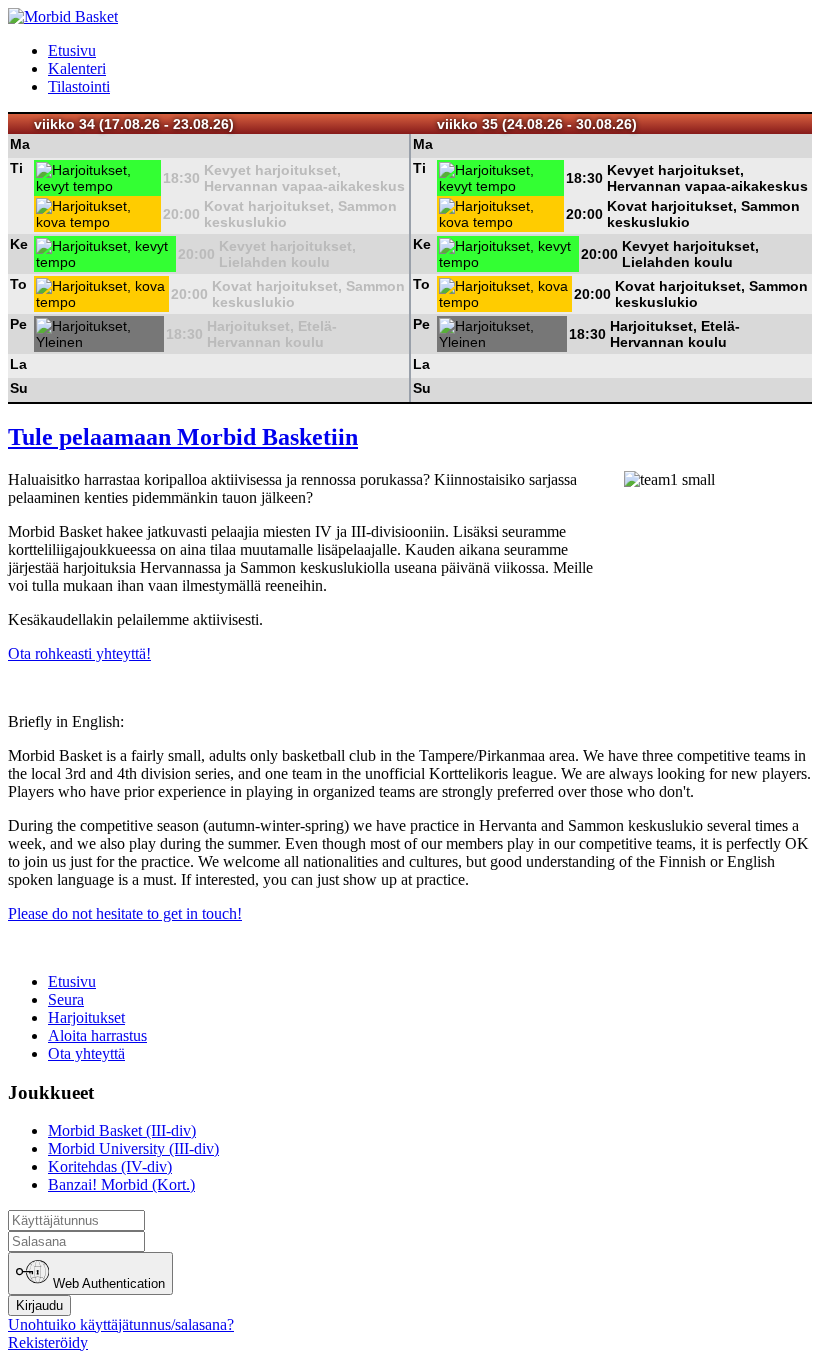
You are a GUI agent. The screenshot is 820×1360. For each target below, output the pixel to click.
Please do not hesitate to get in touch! (125, 913)
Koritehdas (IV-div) (110, 1166)
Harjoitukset (86, 1017)
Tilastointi (79, 86)
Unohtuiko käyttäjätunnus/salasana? (121, 1324)
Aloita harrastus (97, 1035)
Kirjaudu (39, 1305)
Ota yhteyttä (86, 1053)
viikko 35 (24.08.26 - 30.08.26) (537, 124)
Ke (19, 244)
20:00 (181, 214)
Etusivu (72, 50)
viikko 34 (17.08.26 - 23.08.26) (134, 124)
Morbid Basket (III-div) (122, 1130)
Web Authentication (107, 1284)
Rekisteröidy (48, 1342)
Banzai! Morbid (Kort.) (121, 1184)
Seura (66, 999)
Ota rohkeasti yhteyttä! (79, 653)
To (18, 284)
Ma (20, 144)
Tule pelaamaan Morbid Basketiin (183, 437)
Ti (16, 168)
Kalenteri (77, 68)
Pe (18, 324)
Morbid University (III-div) (133, 1148)
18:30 (181, 178)
